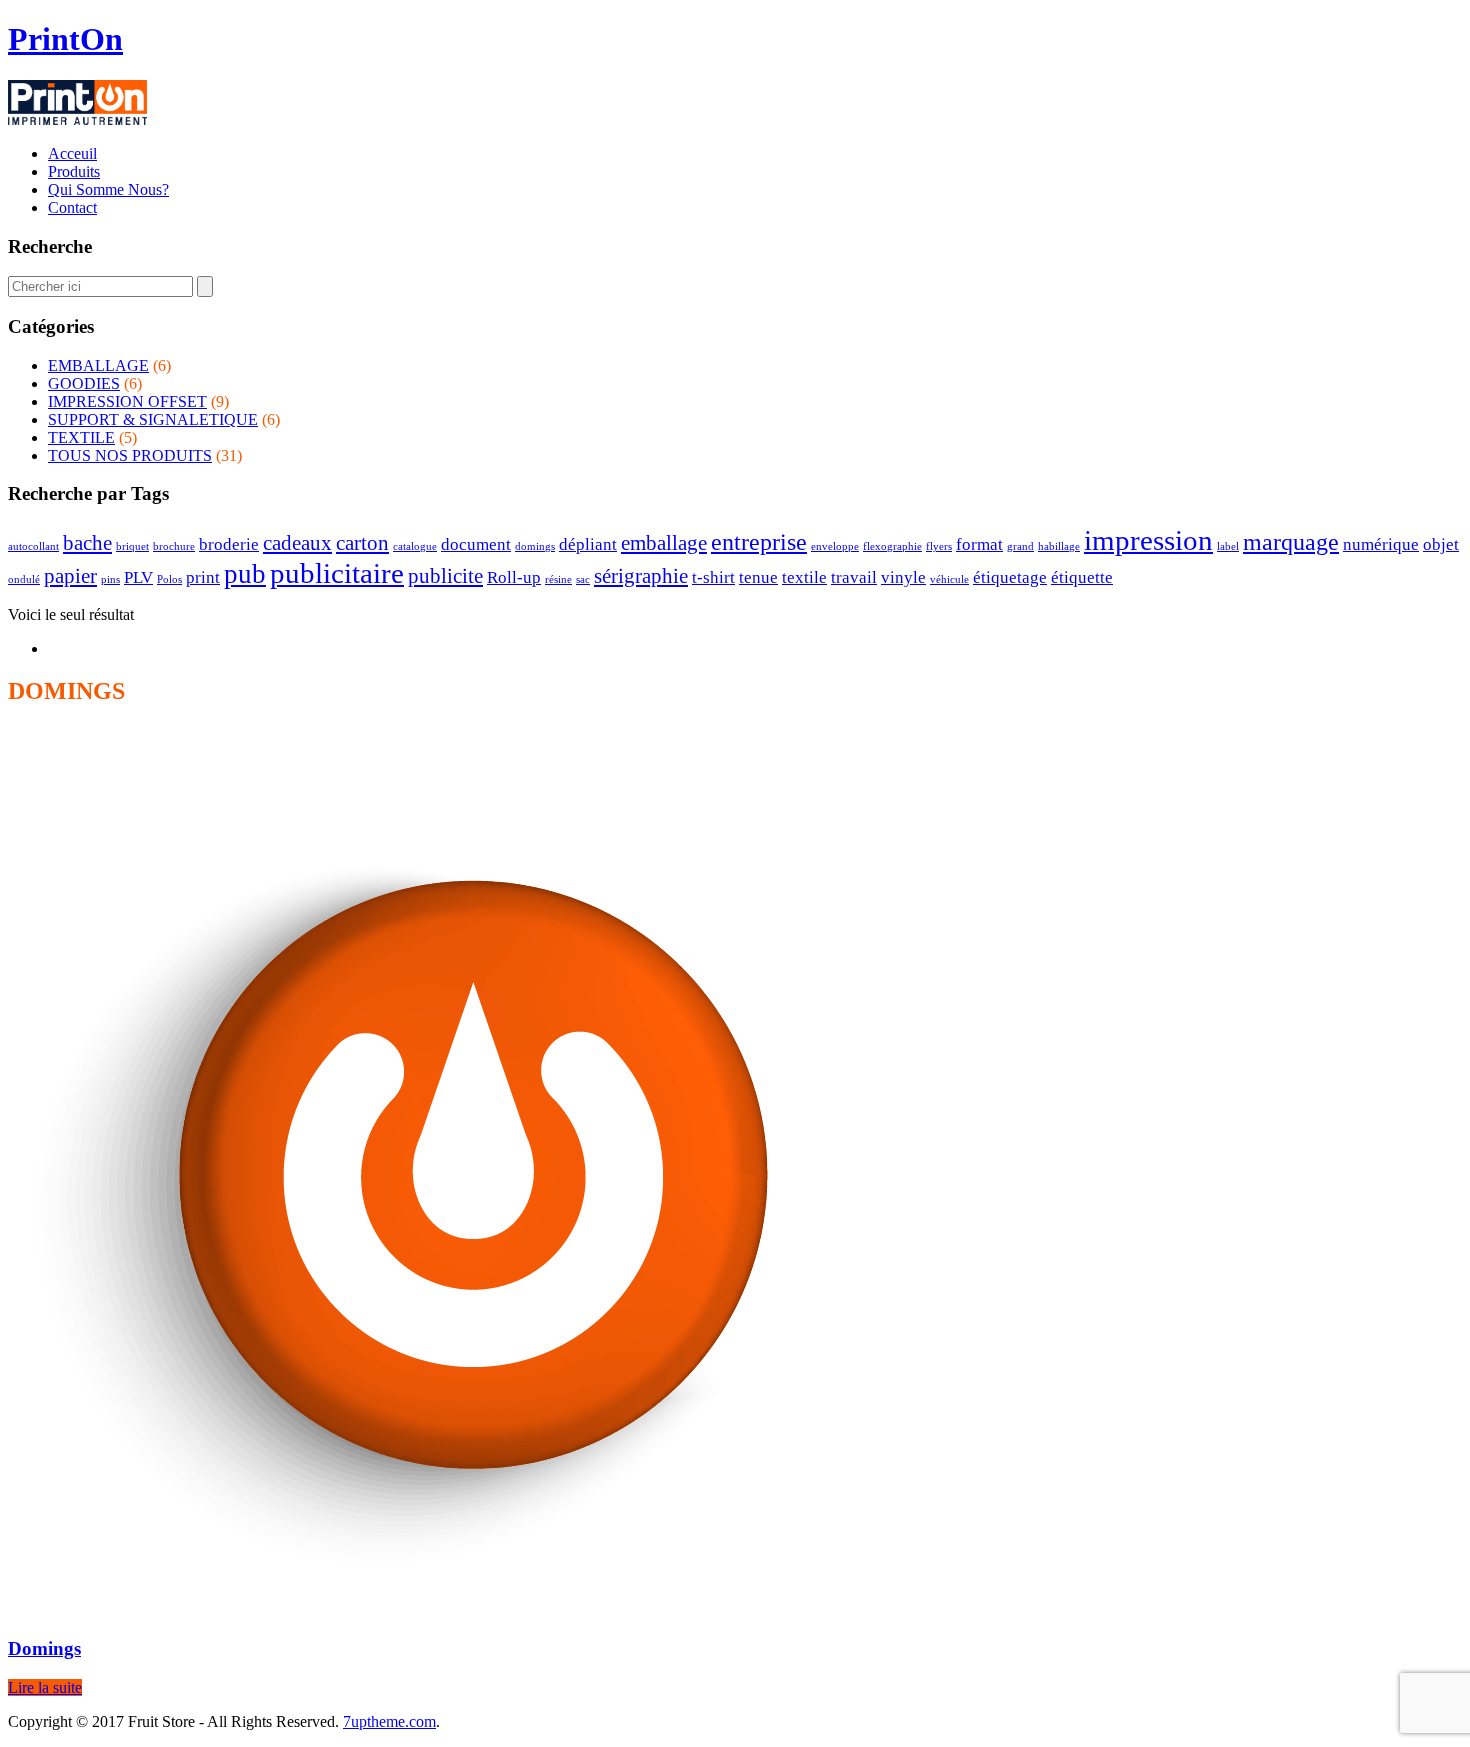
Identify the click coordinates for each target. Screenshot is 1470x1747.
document (476, 544)
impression (1148, 540)
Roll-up (514, 577)
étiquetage (1010, 577)
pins (110, 579)
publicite (445, 576)
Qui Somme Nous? (108, 189)
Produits (74, 171)
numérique (1381, 544)
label (1228, 546)
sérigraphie (641, 576)
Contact (72, 207)
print (203, 577)
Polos (169, 579)
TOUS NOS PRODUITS (130, 455)
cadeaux (297, 543)
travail (854, 577)
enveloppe (835, 546)
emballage (664, 543)
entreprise (759, 541)
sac (583, 579)
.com (389, 1721)
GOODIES (84, 383)
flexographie (892, 546)
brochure (174, 546)
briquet (132, 546)
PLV (138, 577)
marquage (1291, 541)
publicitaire (337, 573)
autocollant (33, 546)
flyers (939, 546)
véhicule (949, 579)
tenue (758, 577)
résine (558, 579)
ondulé (24, 579)
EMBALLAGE (98, 365)
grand (1020, 546)
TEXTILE (81, 437)
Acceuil (72, 153)
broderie (229, 544)
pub (245, 574)
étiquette (1082, 577)
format (979, 544)
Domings (44, 1648)
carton (362, 543)
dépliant (588, 544)
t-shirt (713, 577)
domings (535, 546)
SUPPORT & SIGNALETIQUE (153, 419)
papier (70, 576)
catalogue (415, 546)
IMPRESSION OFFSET (127, 401)
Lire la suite (45, 1687)
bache (87, 543)
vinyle (903, 577)
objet (1441, 544)
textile (804, 577)
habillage (1059, 546)
